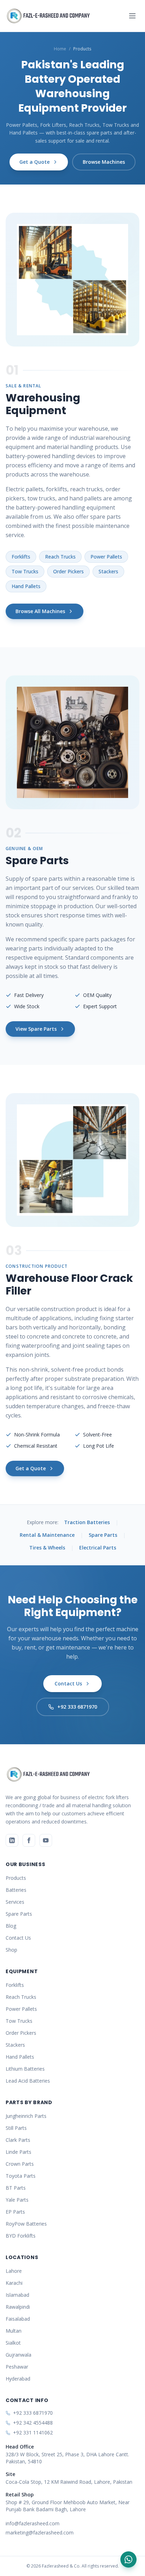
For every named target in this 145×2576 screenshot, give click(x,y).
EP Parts (15, 2212)
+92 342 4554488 (33, 2423)
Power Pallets (106, 557)
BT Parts (16, 2188)
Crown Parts (20, 2164)
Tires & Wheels (47, 1548)
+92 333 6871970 (77, 1707)
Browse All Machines (40, 611)
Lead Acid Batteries (28, 2081)
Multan (14, 2331)
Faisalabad (18, 2319)
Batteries (16, 1890)
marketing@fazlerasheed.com (40, 2533)
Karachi (14, 2283)
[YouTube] (46, 1840)
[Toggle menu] (132, 16)
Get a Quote (34, 162)
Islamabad (17, 2295)
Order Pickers (68, 571)
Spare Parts (103, 1535)
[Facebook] (29, 1840)
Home (60, 49)
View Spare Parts (36, 1029)
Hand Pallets (26, 586)
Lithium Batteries (25, 2069)
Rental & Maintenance (47, 1535)
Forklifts (21, 557)
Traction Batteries (87, 1522)
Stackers (108, 571)
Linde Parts (18, 2152)
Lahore (14, 2271)
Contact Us (68, 1683)
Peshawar (17, 2367)
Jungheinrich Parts (26, 2116)
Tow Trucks (25, 571)
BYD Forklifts (21, 2236)
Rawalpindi (18, 2307)
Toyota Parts (21, 2176)
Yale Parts (17, 2200)
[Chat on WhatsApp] (128, 2559)
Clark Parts (18, 2140)
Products (16, 1878)
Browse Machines (104, 162)
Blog (11, 1926)
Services (15, 1902)
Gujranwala (18, 2355)
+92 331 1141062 (33, 2432)
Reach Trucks (60, 557)
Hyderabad (18, 2379)
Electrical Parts (98, 1548)
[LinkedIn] (12, 1840)
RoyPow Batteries (26, 2224)
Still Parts (16, 2128)
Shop (11, 1950)
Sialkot (13, 2343)
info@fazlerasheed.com (33, 2523)
